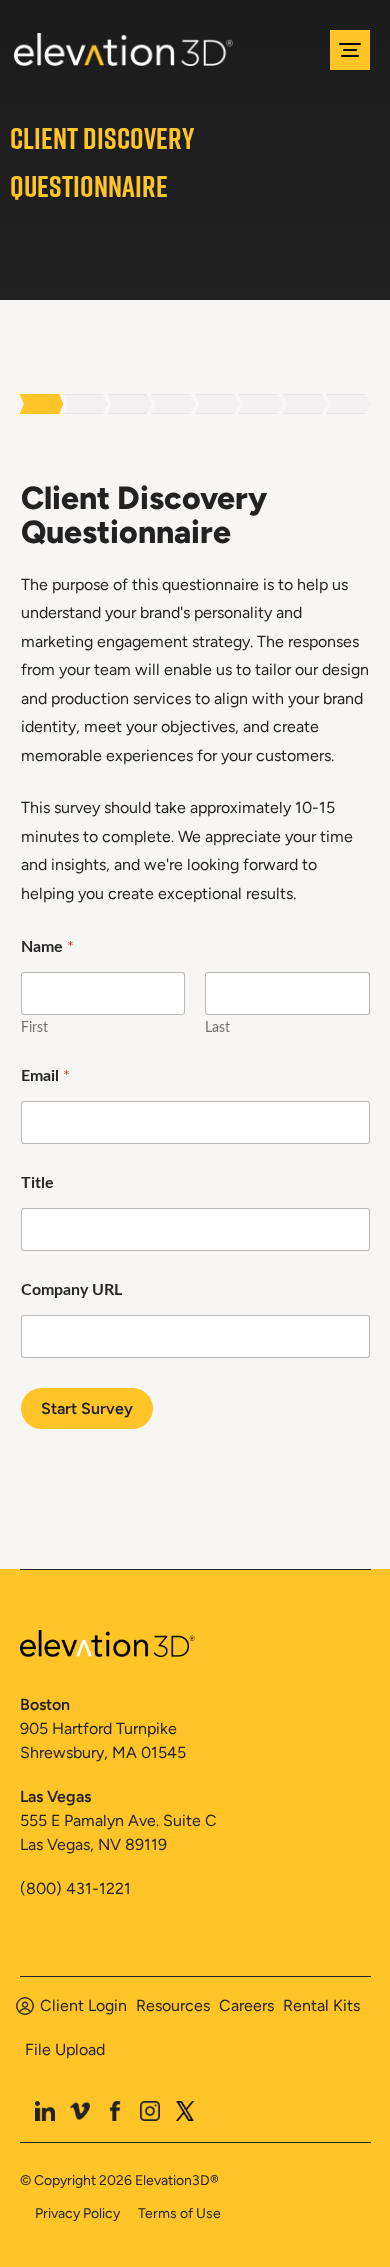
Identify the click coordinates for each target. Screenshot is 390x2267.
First (34, 1028)
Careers (246, 2005)
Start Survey (87, 1408)
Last (217, 1028)
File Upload (65, 2049)
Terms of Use (179, 2213)
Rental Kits (321, 2005)
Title (37, 1183)
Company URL (71, 1290)
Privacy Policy (77, 2213)
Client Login (83, 2005)
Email (45, 1076)
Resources (173, 2005)
